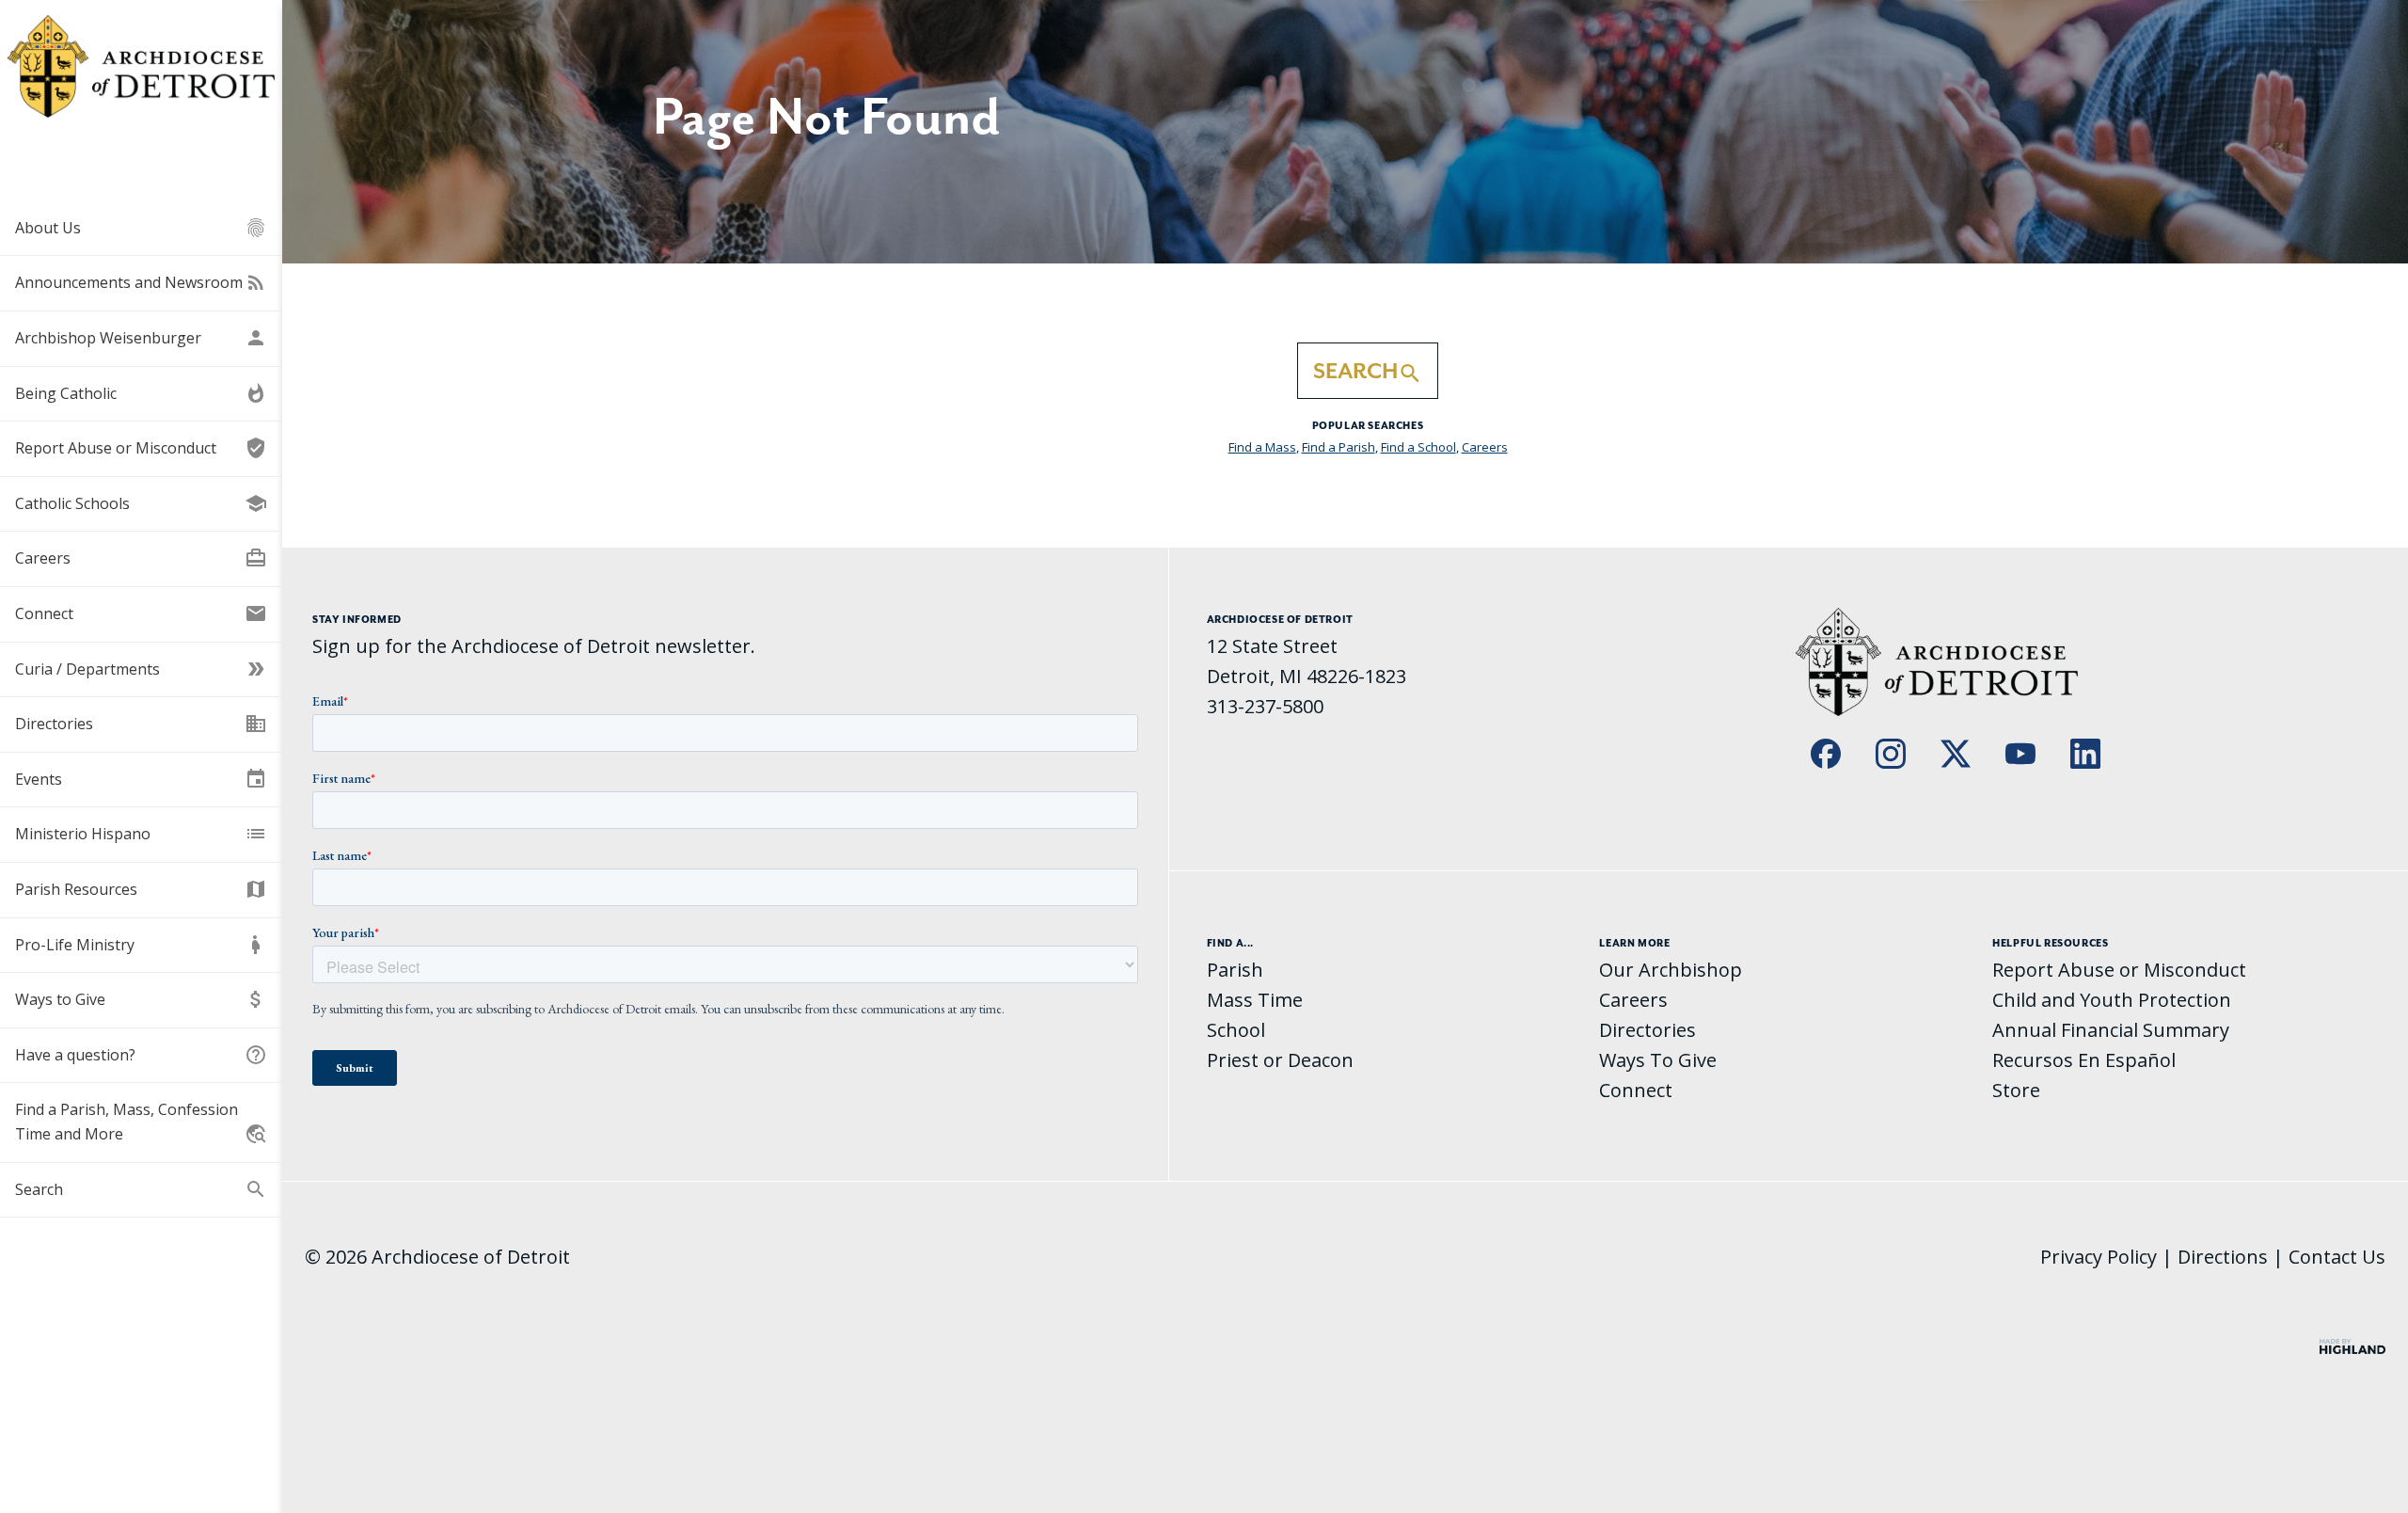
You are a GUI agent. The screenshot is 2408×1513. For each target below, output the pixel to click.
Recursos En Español (2084, 1060)
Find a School (1418, 447)
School (1236, 1030)
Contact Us (2337, 1257)
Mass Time (1255, 1000)
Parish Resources (141, 889)
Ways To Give (1658, 1060)
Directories (141, 724)
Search (141, 1189)
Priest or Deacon (1280, 1060)
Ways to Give (141, 999)
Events (141, 779)
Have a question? (141, 1055)
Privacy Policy (2099, 1257)
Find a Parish (1339, 447)
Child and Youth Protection (2112, 1000)
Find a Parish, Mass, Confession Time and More (141, 1122)
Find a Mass (1262, 447)
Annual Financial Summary (2111, 1030)
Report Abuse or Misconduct (141, 448)
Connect (141, 613)
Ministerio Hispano (141, 834)
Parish (1235, 970)
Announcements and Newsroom (141, 282)
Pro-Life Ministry (141, 945)
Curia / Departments (141, 669)
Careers (141, 558)
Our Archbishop (1671, 970)
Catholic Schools (141, 503)
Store (2016, 1090)
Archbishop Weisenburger (141, 338)
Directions (2223, 1257)
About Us (141, 228)
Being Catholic (141, 393)
